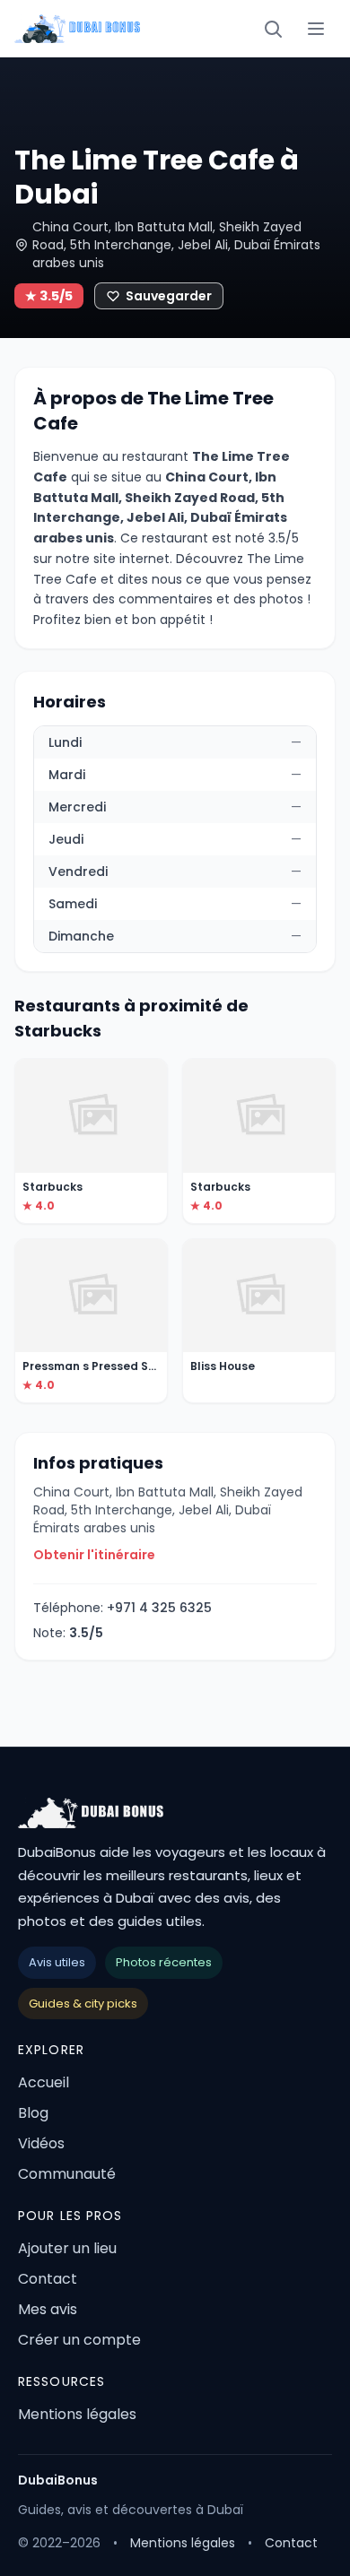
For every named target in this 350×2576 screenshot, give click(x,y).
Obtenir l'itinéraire (94, 1555)
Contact (48, 2279)
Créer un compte (79, 2340)
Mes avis (48, 2309)
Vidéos (41, 2143)
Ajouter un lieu (67, 2248)
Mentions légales (77, 2414)
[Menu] (316, 29)
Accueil (44, 2082)
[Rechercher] (273, 29)
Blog (33, 2113)
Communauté (67, 2174)
